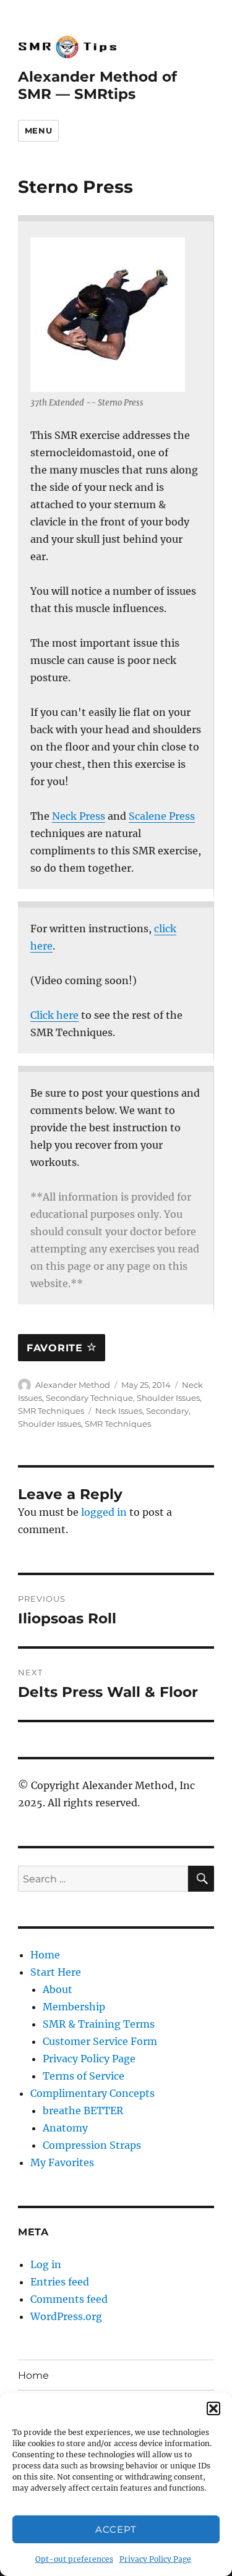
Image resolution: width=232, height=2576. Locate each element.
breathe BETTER (83, 2111)
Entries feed (60, 2282)
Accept (116, 2529)
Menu (38, 130)
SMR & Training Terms (99, 2024)
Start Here (56, 1972)
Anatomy (65, 2128)
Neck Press (79, 816)
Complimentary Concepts (92, 2093)
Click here (54, 1015)
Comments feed (69, 2299)
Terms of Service (84, 2076)
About (58, 1989)
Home (45, 1955)
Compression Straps (92, 2145)
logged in (104, 1512)
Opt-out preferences (74, 2559)
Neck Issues (119, 1411)
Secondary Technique (89, 1398)
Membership (74, 2007)
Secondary (167, 1411)
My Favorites (62, 2162)
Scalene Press (162, 816)
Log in (46, 2264)
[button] (213, 2408)
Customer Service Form (100, 2041)
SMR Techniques (51, 1411)
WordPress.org (66, 2316)
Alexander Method (73, 1385)
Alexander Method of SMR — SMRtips (97, 85)
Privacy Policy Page (155, 2559)
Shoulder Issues (168, 1398)
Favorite (57, 1348)
